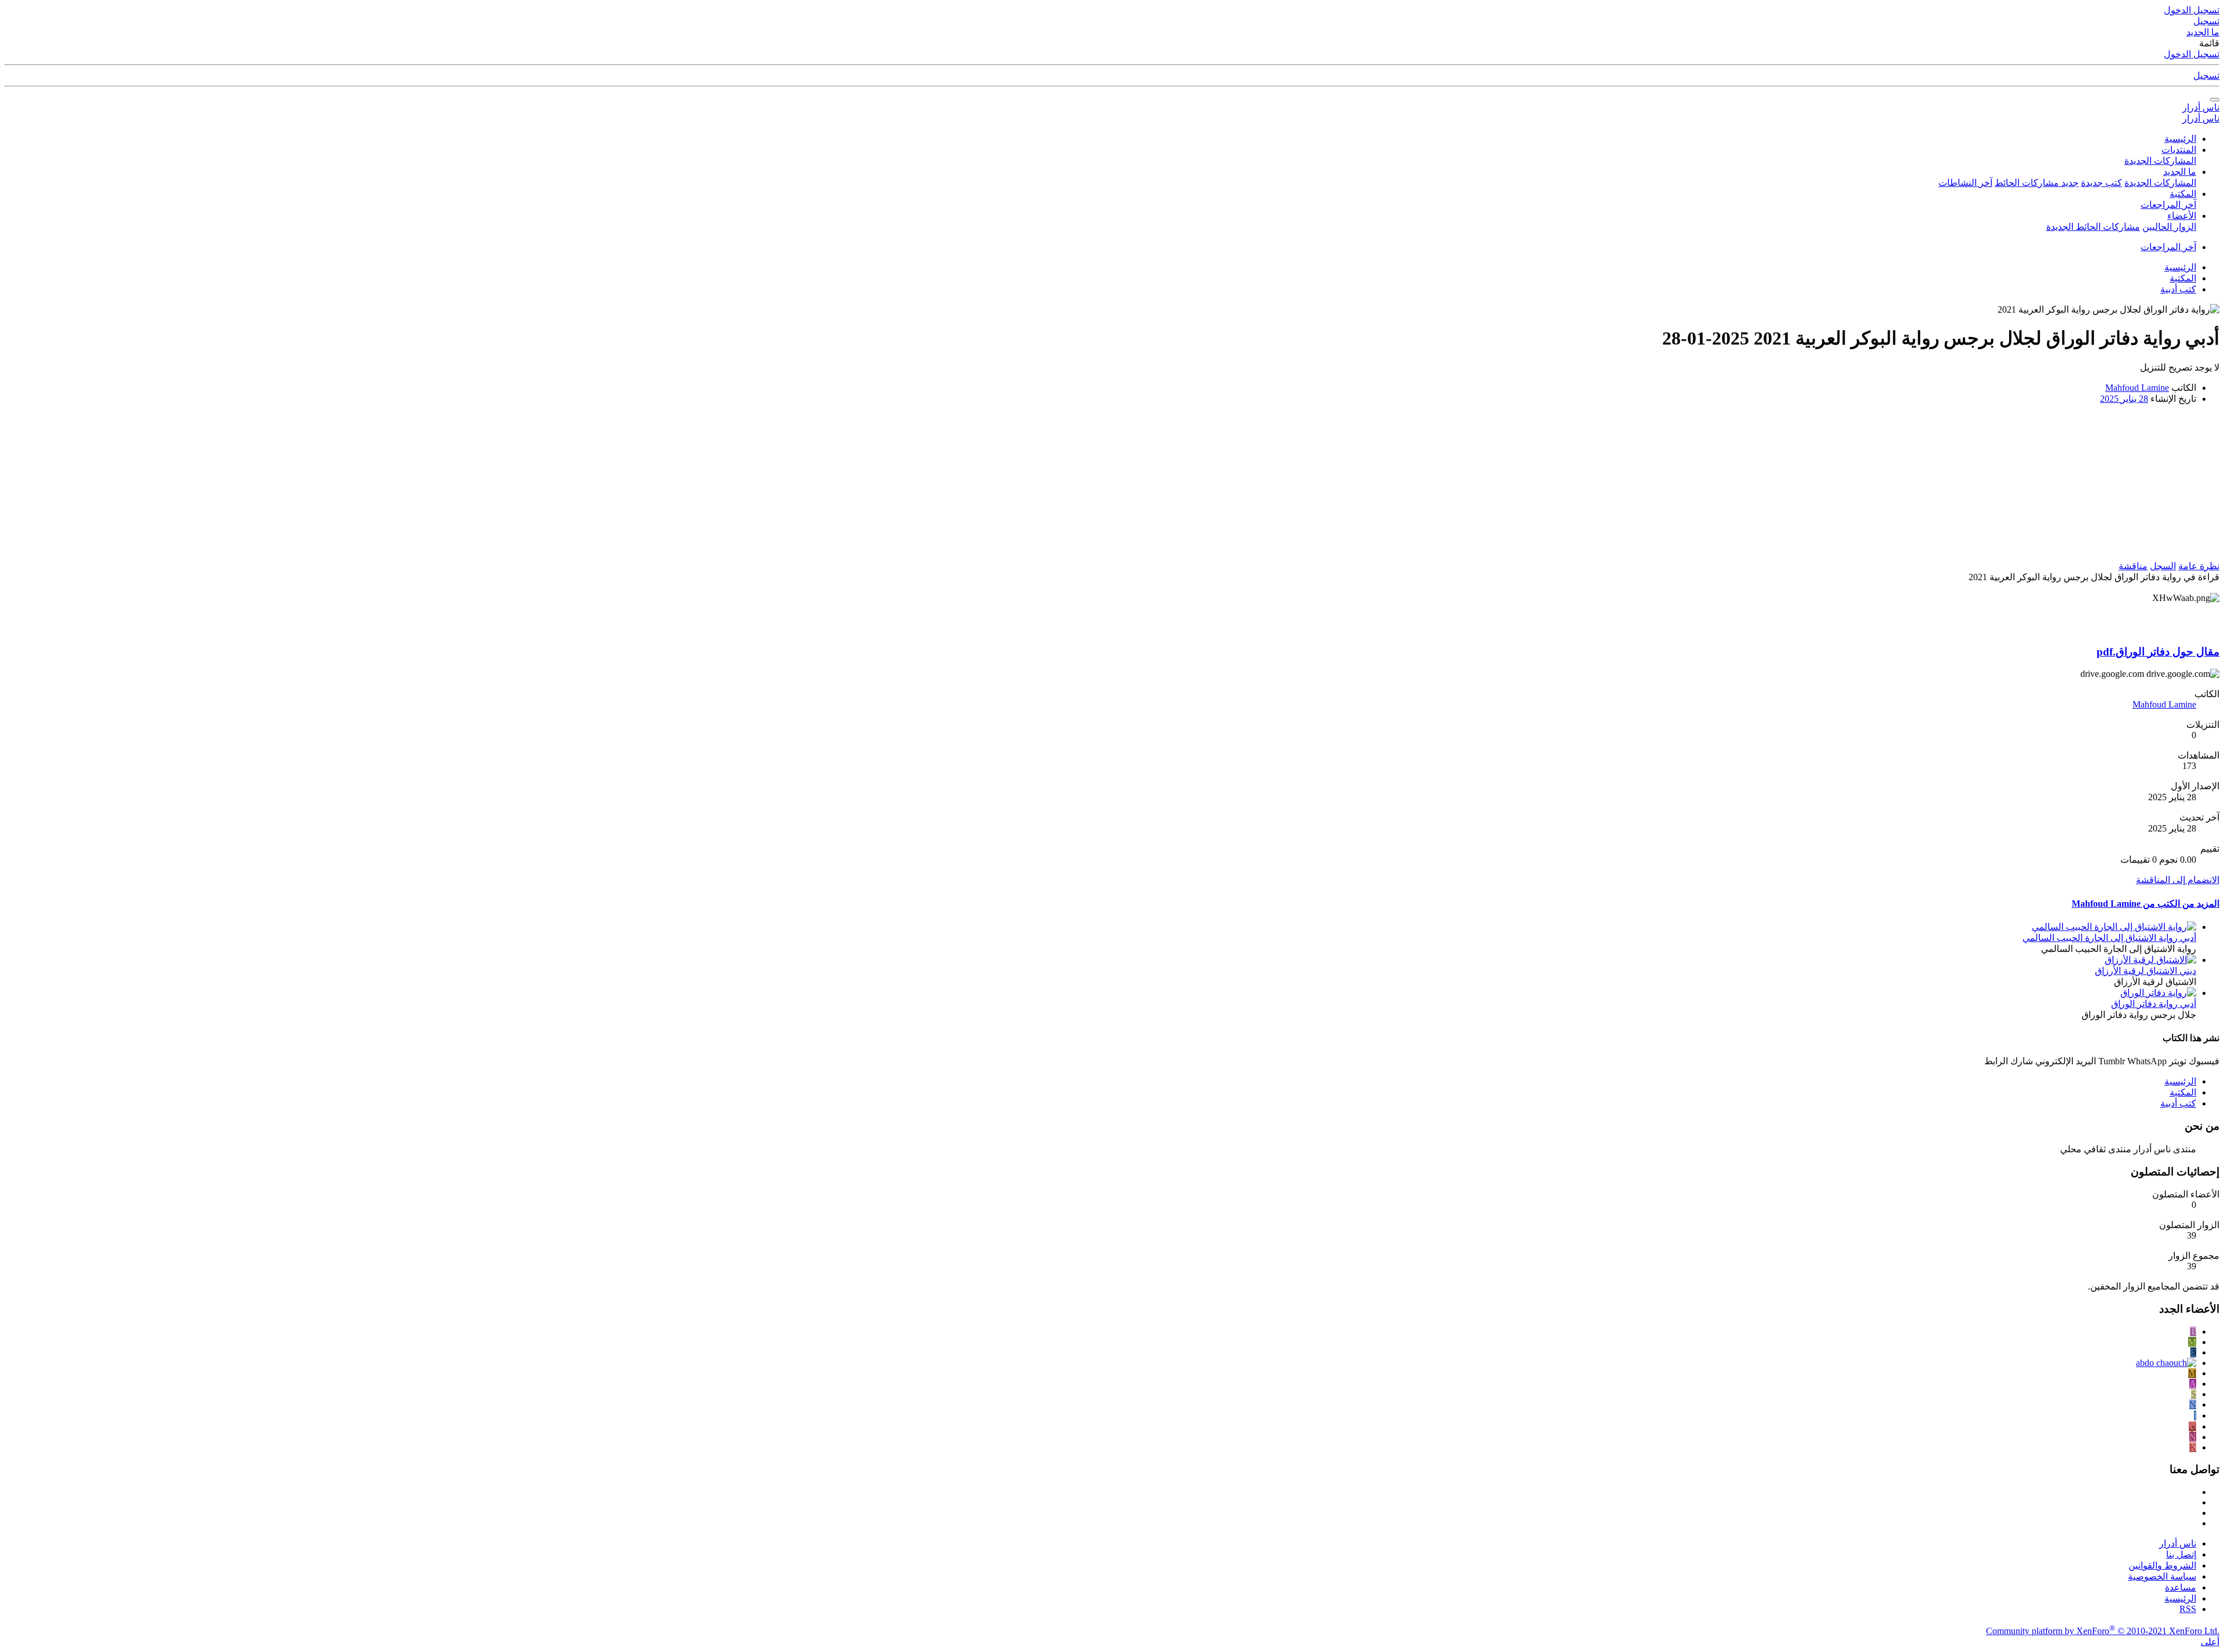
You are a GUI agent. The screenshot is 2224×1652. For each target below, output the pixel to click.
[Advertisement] (1938, 486)
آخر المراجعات (2168, 205)
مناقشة (2133, 566)
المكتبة (2183, 194)
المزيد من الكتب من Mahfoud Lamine (2146, 904)
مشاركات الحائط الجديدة (2093, 227)
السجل (2163, 566)
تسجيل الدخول (2192, 54)
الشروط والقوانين (2162, 1565)
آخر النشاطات (1965, 183)
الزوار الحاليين (2169, 227)
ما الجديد (2180, 172)
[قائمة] (2215, 100)
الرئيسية (2180, 139)
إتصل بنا (2181, 1554)
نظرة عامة (2199, 566)
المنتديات (2179, 150)
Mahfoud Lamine (2137, 388)
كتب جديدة (2102, 183)
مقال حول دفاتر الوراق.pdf (2158, 652)
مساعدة (2181, 1587)
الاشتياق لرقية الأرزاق (2146, 971)
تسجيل (2206, 76)
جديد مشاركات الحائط (2037, 183)
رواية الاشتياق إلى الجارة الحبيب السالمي (2109, 938)
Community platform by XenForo (2103, 1631)
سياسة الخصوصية (2162, 1576)
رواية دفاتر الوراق (2154, 1004)
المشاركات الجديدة (2160, 161)
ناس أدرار (2201, 107)
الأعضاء (2182, 216)
